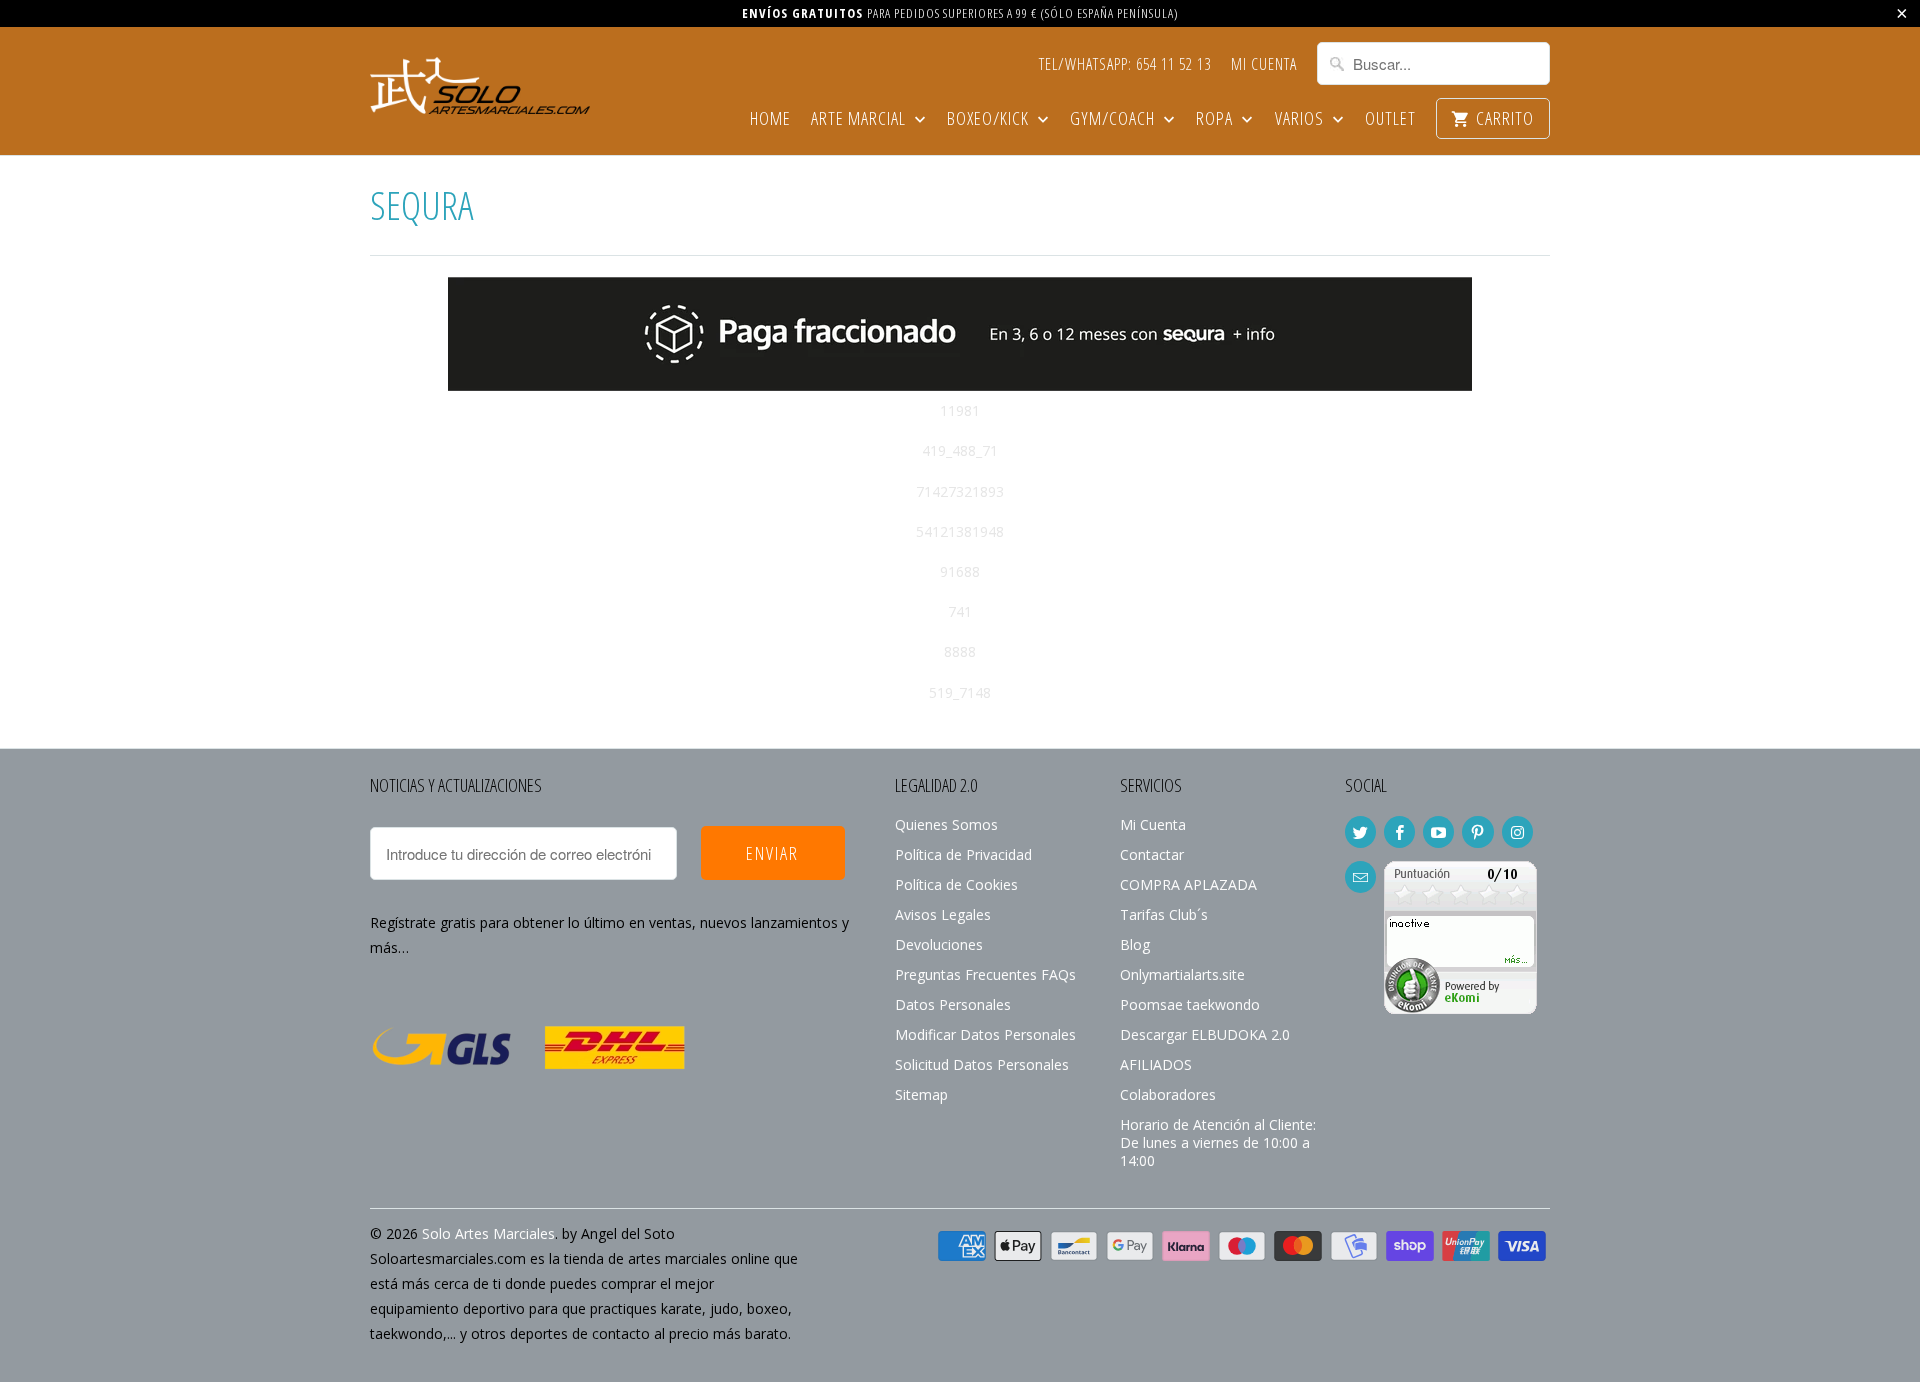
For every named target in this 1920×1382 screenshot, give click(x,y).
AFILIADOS (1156, 1064)
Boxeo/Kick (990, 119)
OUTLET (1390, 119)
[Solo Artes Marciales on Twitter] (1360, 832)
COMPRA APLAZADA (1188, 884)
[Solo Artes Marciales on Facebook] (1399, 832)
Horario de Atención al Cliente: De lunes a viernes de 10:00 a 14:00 (1218, 1142)
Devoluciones (939, 944)
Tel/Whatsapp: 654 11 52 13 (1125, 65)
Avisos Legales (943, 914)
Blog (1135, 944)
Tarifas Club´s (1164, 914)
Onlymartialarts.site (1182, 974)
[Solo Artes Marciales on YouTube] (1438, 832)
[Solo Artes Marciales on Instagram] (1517, 832)
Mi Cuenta (1264, 65)
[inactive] (1460, 1008)
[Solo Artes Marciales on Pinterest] (1477, 832)
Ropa (1216, 119)
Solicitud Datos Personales (982, 1064)
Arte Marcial (860, 119)
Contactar (1152, 854)
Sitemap (921, 1094)
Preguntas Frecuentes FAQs (985, 974)
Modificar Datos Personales (985, 1034)
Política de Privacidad (963, 854)
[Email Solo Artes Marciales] (1360, 877)
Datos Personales (953, 1004)
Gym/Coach (1114, 119)
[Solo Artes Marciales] (480, 83)
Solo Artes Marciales (488, 1233)
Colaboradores (1168, 1094)
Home (770, 119)
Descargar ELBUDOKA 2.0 (1205, 1034)
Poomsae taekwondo (1190, 1004)
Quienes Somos (946, 824)
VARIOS (1301, 119)
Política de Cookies (956, 884)
